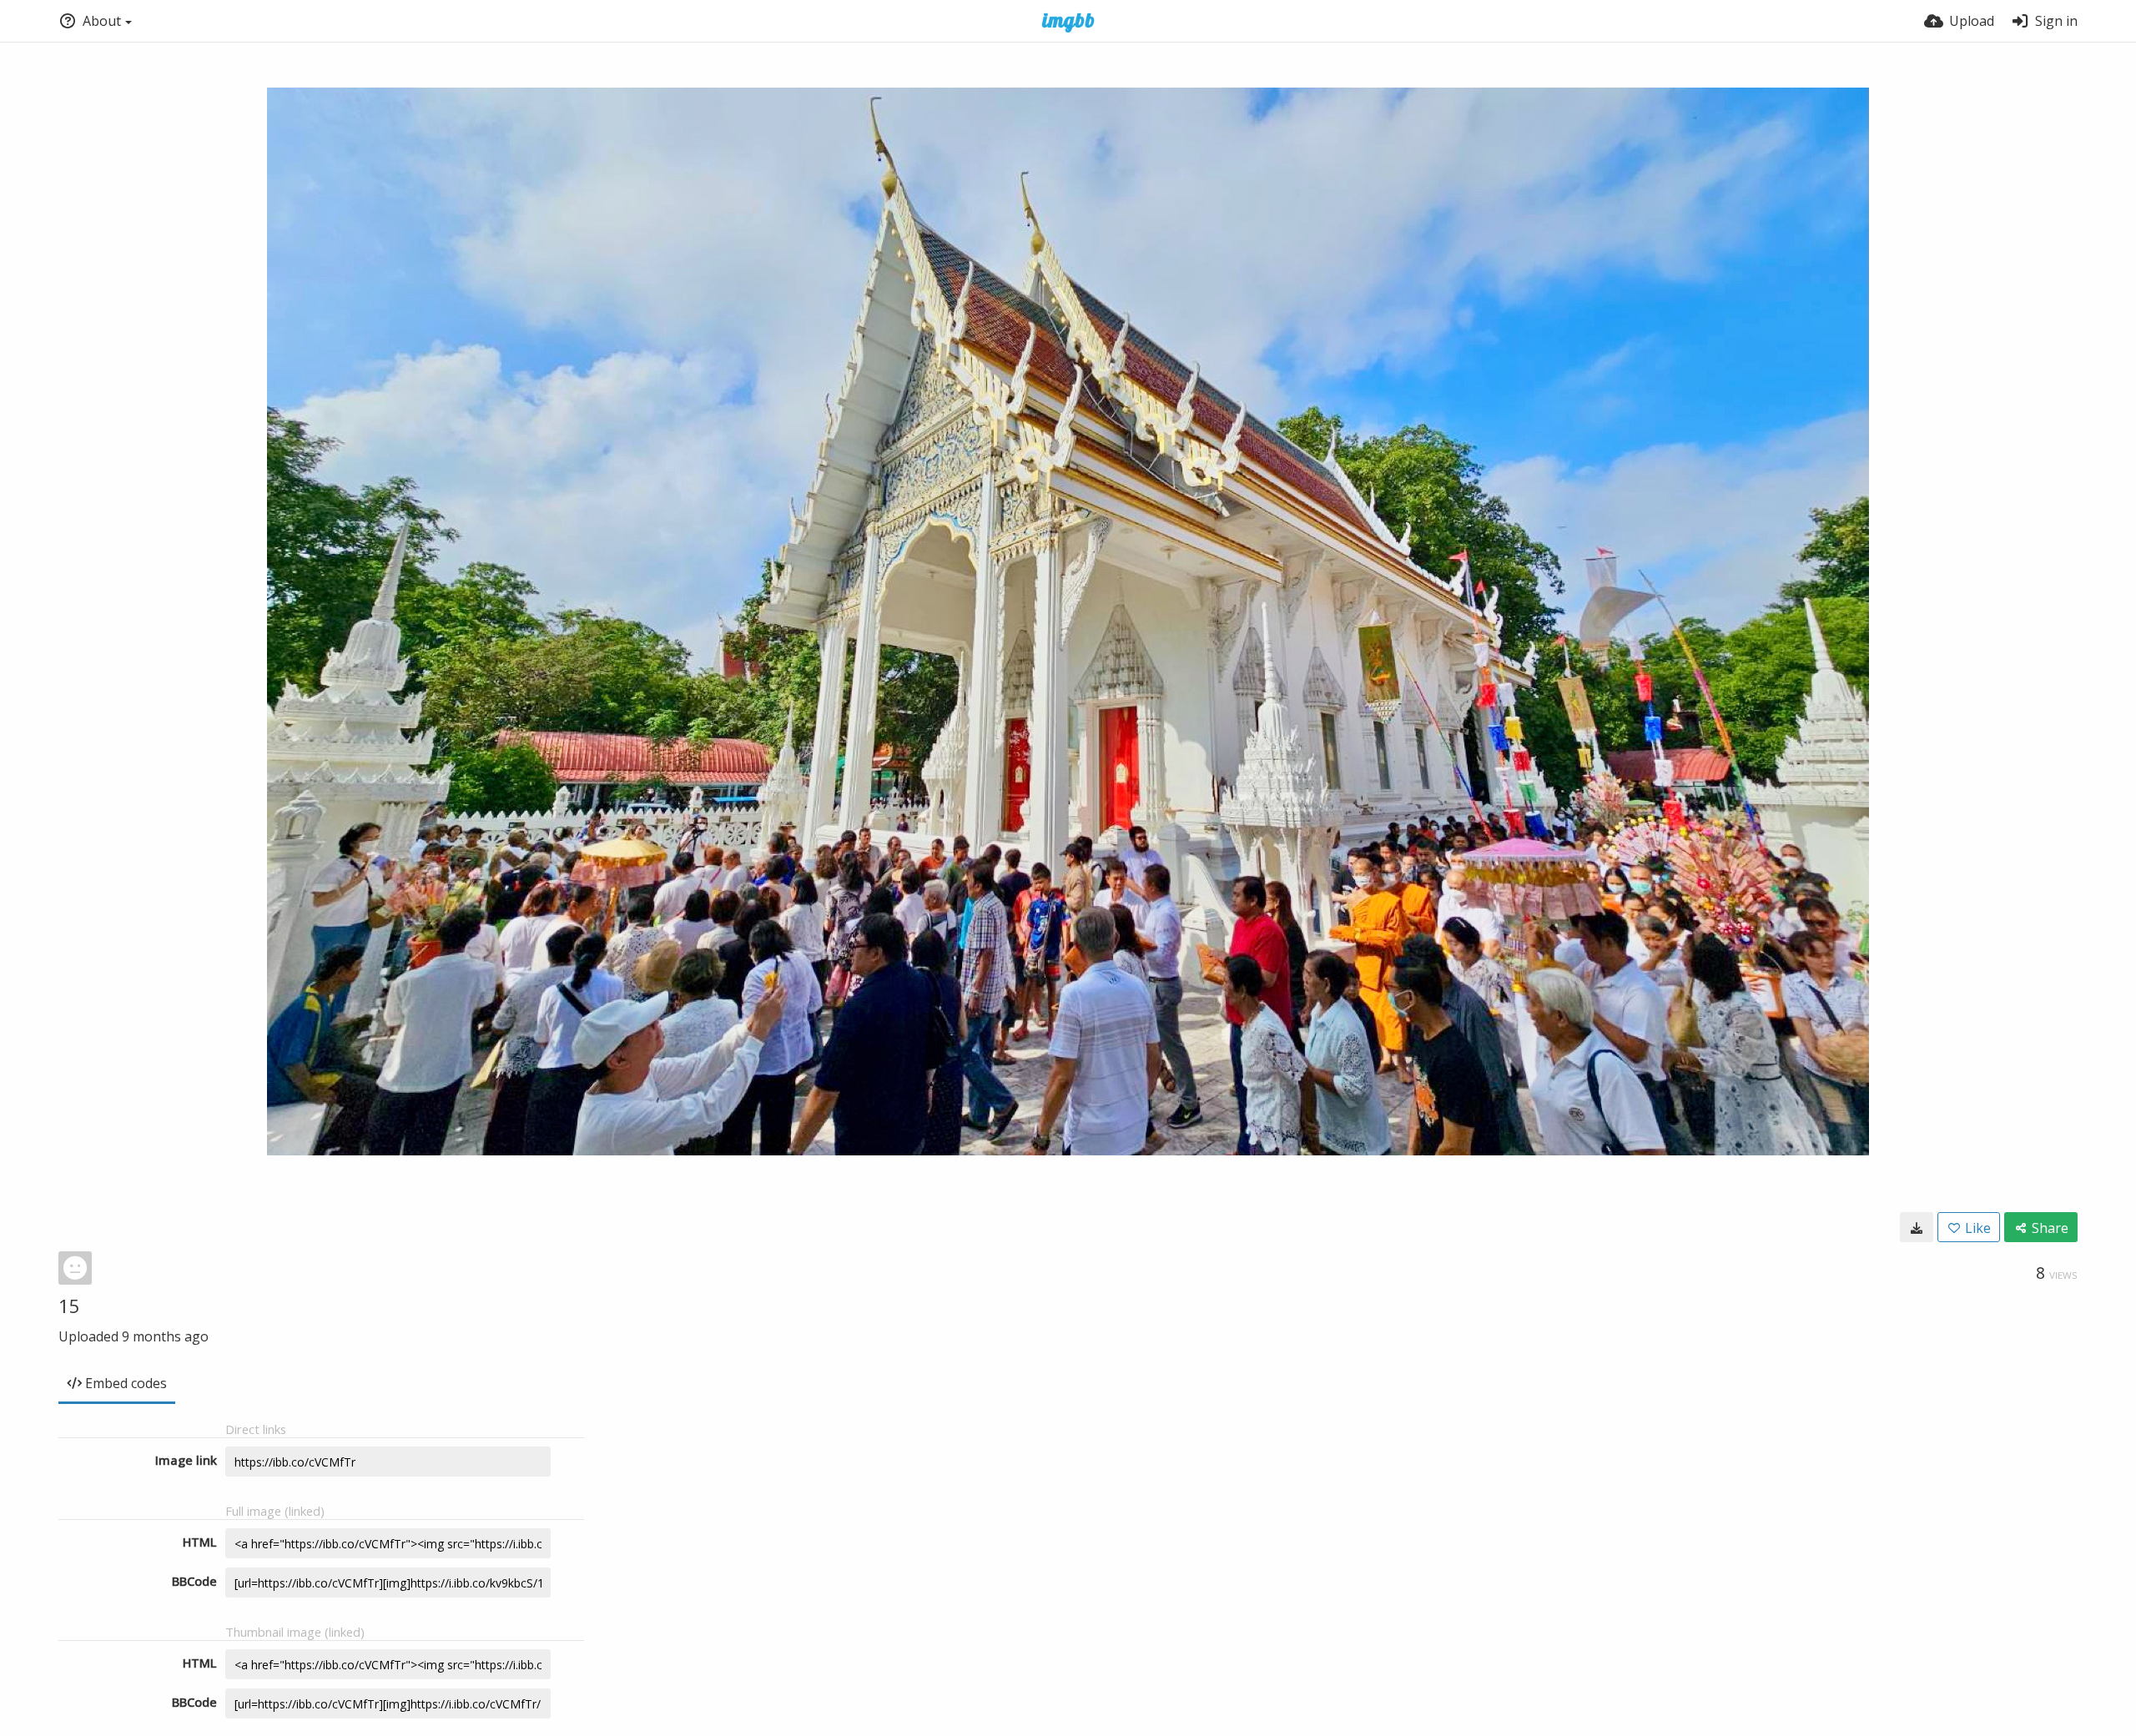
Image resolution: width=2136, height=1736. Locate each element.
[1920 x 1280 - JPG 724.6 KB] (1917, 1227)
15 (69, 1306)
